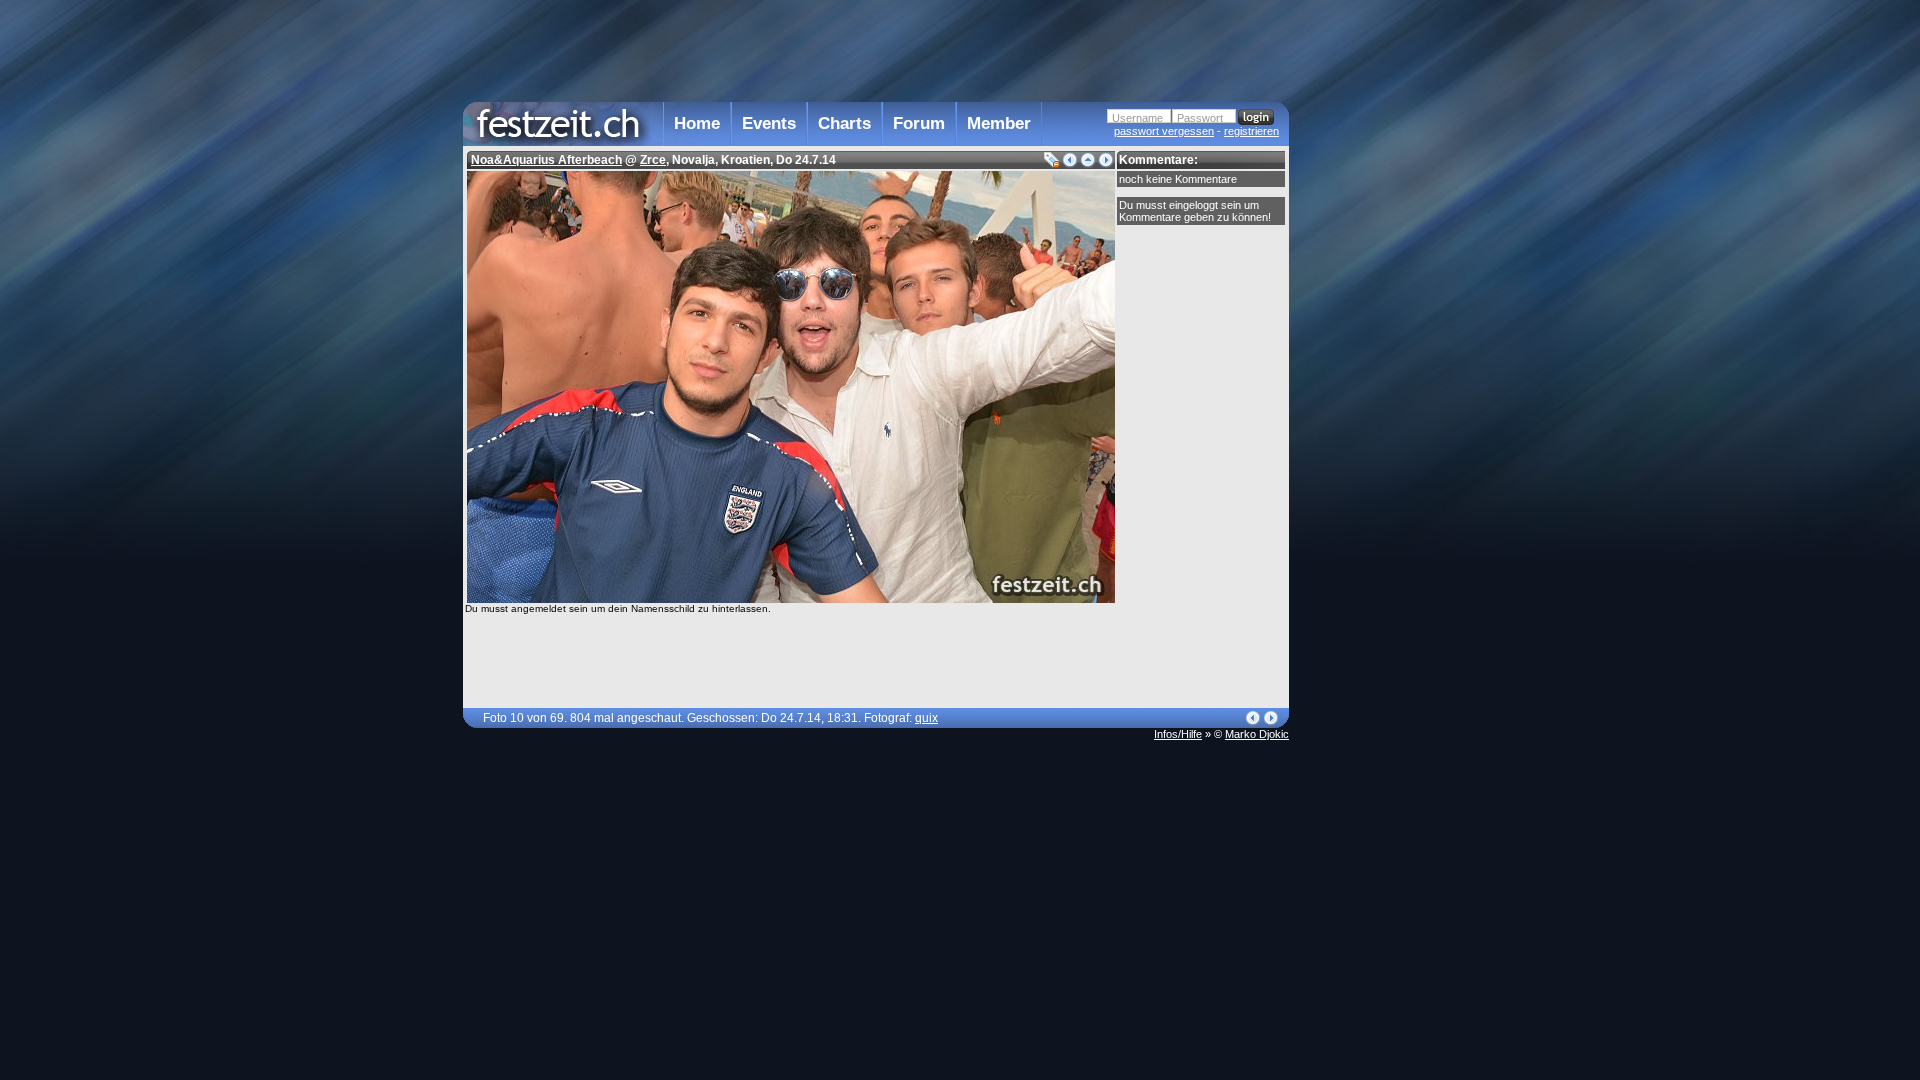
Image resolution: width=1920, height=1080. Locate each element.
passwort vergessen (1164, 131)
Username (1137, 118)
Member (999, 123)
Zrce (653, 160)
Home (697, 123)
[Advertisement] (1377, 403)
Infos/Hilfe (1178, 734)
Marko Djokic (1257, 734)
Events (769, 123)
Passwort (1200, 118)
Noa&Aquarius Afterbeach (546, 160)
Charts (844, 123)
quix (926, 718)
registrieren (1251, 131)
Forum (919, 123)
